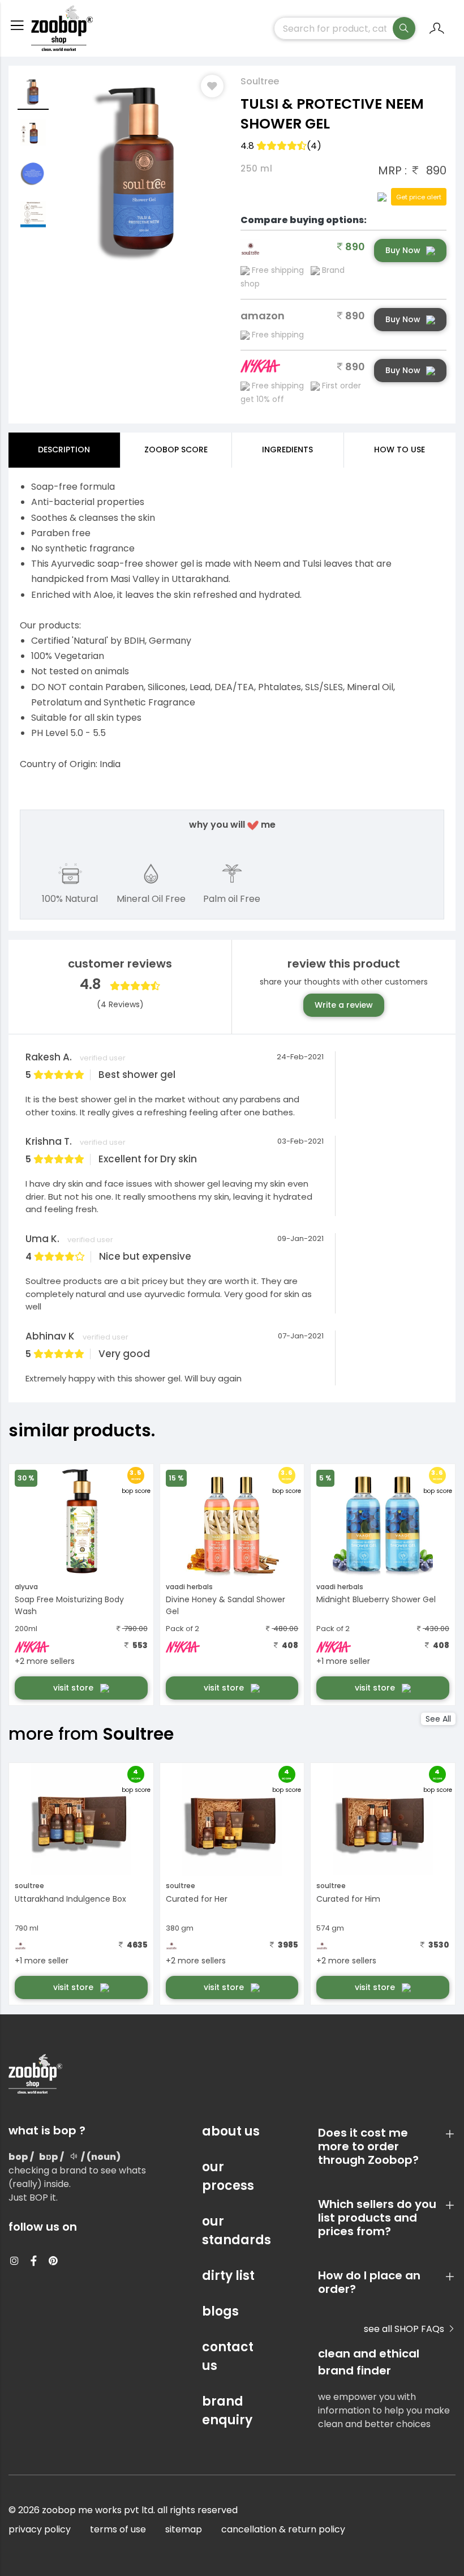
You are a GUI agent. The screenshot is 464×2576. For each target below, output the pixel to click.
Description (64, 450)
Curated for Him (348, 1899)
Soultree (260, 81)
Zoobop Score (176, 450)
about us (231, 2131)
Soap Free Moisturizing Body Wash (69, 1605)
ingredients (287, 450)
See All (438, 1719)
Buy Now (403, 250)
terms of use (118, 2529)
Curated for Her (197, 1899)
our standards (232, 2231)
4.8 (281, 146)
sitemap (184, 2529)
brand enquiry (227, 2411)
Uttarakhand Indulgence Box (70, 1899)
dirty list (228, 2276)
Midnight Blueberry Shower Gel (376, 1599)
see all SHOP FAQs (405, 2329)
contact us (228, 2356)
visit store (74, 1688)
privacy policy (40, 2529)
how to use (399, 450)
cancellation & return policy (283, 2529)
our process (228, 2176)
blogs (220, 2311)
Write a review (344, 1005)
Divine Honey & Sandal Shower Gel (225, 1605)
